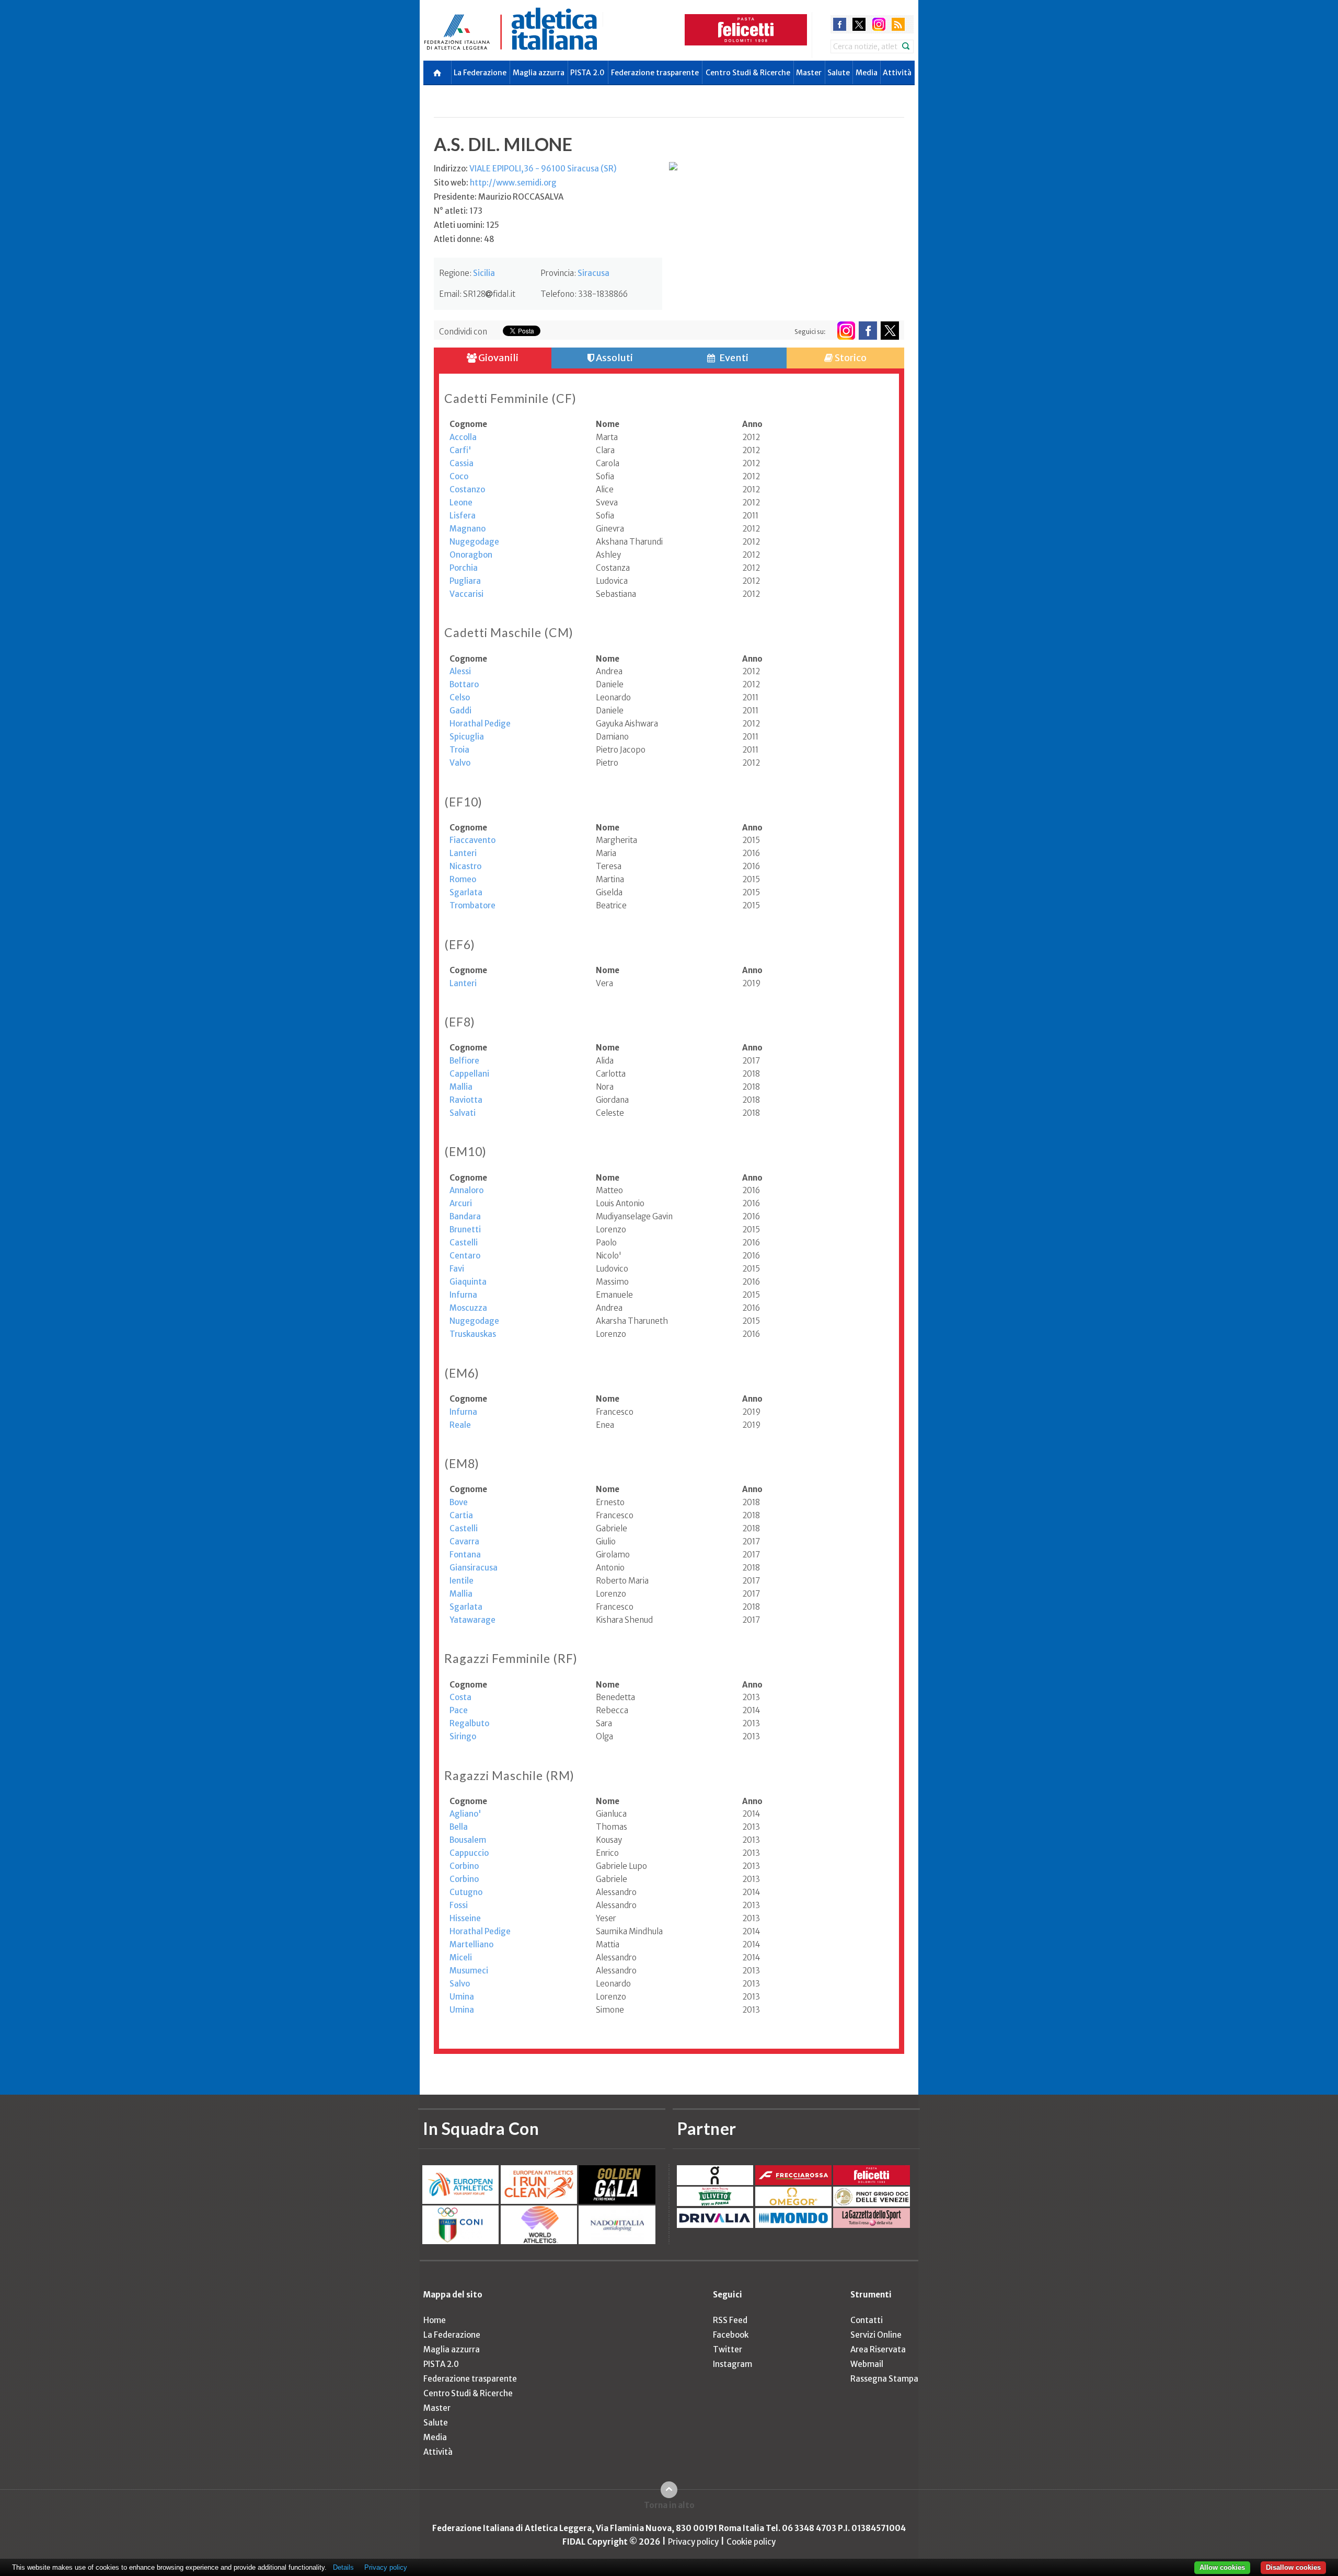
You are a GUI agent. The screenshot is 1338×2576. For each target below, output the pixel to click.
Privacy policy (693, 2542)
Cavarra (464, 1541)
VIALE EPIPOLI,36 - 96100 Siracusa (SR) (543, 169)
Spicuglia (467, 737)
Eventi (733, 358)
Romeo (463, 879)
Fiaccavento (472, 840)
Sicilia (484, 273)
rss (898, 24)
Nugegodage (474, 542)
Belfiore (464, 1061)
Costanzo (467, 489)
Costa (460, 1697)
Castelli (464, 1243)
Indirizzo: (525, 169)
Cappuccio (469, 1853)
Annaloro (466, 1190)
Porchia (464, 568)
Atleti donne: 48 (464, 239)
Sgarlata (466, 892)
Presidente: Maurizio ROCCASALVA (499, 197)
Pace (459, 1710)
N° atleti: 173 (458, 211)
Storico (850, 358)
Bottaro (464, 684)
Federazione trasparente (655, 73)
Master (809, 73)
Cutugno (466, 1892)
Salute (839, 73)
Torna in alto (669, 2505)
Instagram (733, 2364)
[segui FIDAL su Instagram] (846, 331)
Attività (897, 73)
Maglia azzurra (539, 73)
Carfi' (460, 450)
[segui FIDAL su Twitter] (890, 331)
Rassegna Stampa (884, 2379)
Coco (459, 476)
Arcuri (461, 1203)
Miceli (461, 1957)
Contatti (867, 2320)
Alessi (460, 671)
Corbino (464, 1866)
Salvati (463, 1113)
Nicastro (465, 866)
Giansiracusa (474, 1568)
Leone (461, 503)
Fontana (465, 1555)
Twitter (728, 2349)
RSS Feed (730, 2320)
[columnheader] (523, 424)
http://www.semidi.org (513, 183)
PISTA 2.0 (587, 73)
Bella (459, 1827)
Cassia (462, 463)
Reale (460, 1425)
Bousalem (468, 1840)
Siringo (463, 1736)
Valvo (460, 763)
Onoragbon (471, 555)
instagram (879, 24)
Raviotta (466, 1100)
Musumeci (469, 1971)
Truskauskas (473, 1334)
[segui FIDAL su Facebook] (868, 331)
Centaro (465, 1256)
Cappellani (469, 1074)
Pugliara (465, 581)
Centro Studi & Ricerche (748, 73)
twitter (859, 24)
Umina (462, 1997)
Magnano (468, 529)
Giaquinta (468, 1282)
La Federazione (480, 73)
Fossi (459, 1905)
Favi (457, 1269)
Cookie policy (751, 2542)
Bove (459, 1502)
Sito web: (495, 183)
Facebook (731, 2335)
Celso (460, 697)
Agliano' (465, 1814)
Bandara (465, 1216)
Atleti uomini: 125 (466, 225)
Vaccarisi (466, 594)
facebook (840, 24)
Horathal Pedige (480, 724)
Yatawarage (472, 1620)
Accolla (463, 437)
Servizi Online (876, 2335)
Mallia (461, 1087)
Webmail (867, 2364)
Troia (459, 750)
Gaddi (460, 711)
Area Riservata (878, 2349)
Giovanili (498, 358)
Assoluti (614, 358)
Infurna (463, 1295)
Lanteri (463, 853)
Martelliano (471, 1944)
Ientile (462, 1581)
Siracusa (593, 273)
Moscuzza (468, 1308)
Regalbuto (469, 1723)
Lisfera (463, 516)
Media (867, 73)
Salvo (460, 1984)
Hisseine (465, 1918)
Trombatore (472, 905)
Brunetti (465, 1229)
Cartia (461, 1515)
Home (435, 2320)
